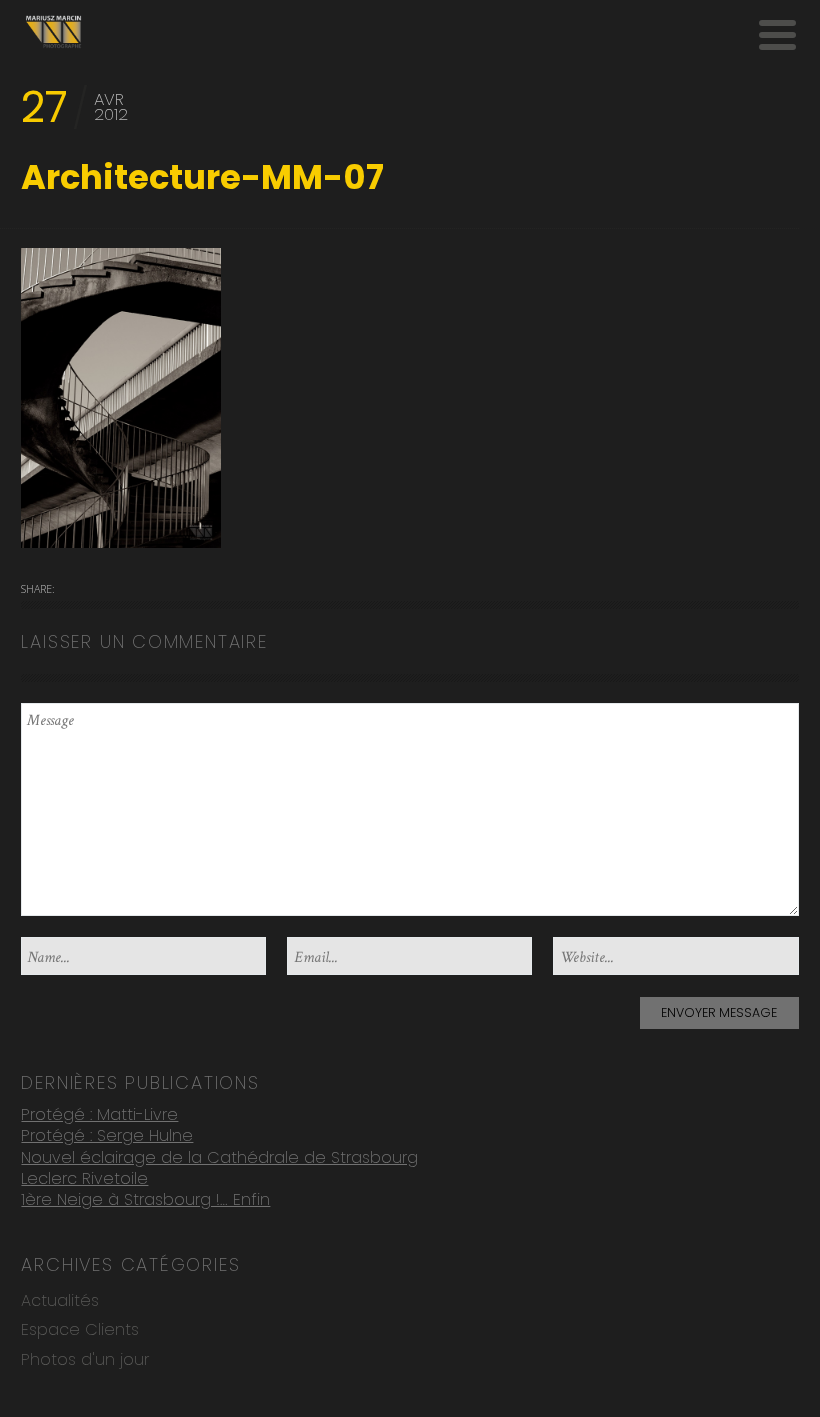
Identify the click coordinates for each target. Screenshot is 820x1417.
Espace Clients (80, 1329)
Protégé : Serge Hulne (107, 1135)
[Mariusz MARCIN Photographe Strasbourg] (53, 32)
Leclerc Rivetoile (84, 1178)
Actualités (60, 1300)
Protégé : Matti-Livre (99, 1114)
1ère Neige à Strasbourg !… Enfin (145, 1199)
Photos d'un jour (85, 1359)
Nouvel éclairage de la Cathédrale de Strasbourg (219, 1157)
